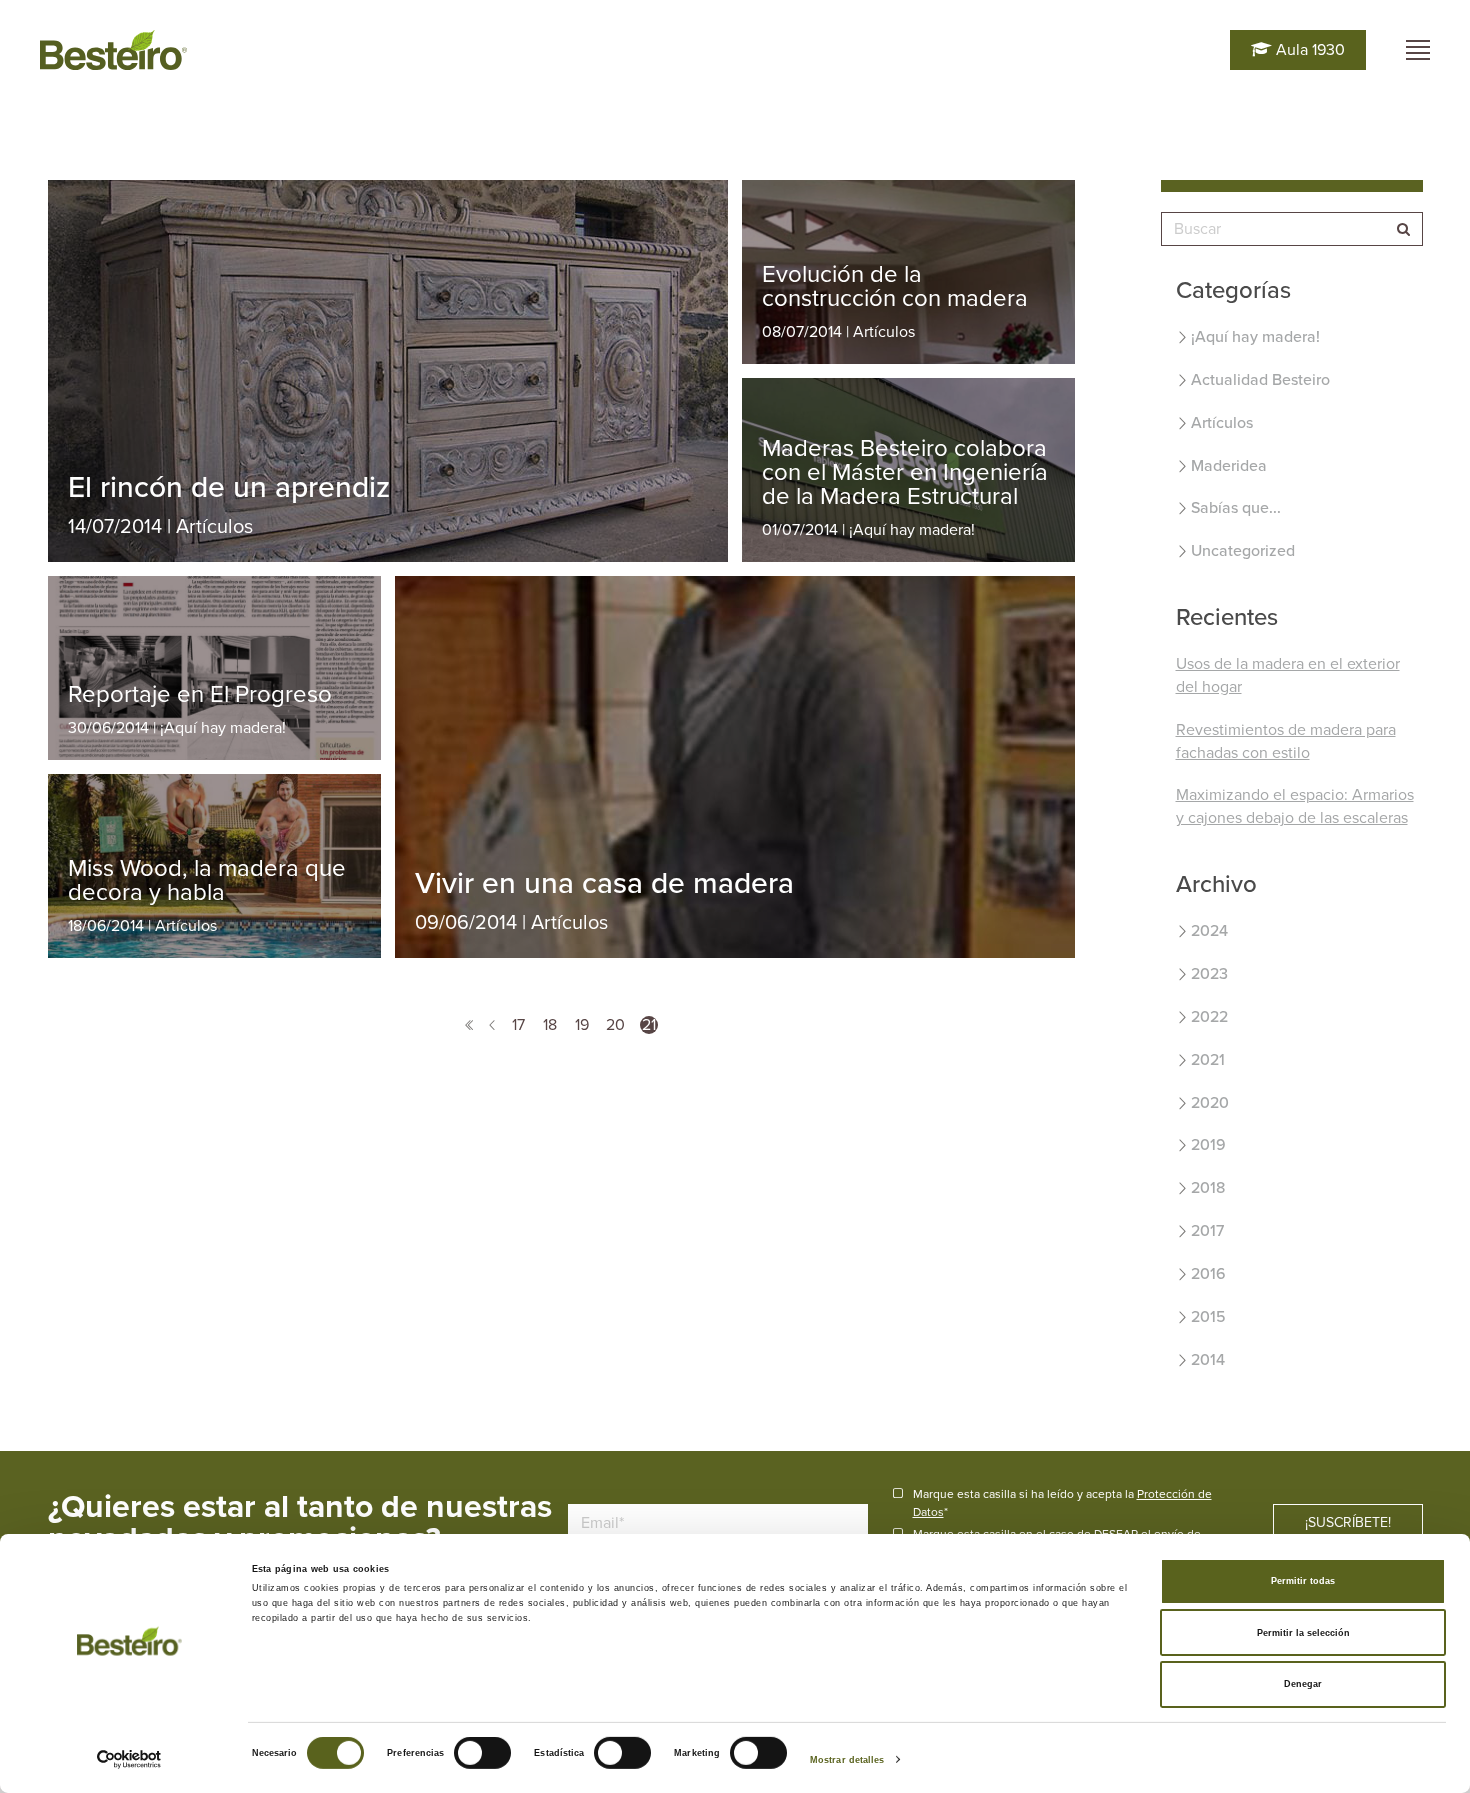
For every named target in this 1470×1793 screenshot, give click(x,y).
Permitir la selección (1303, 1633)
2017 (1207, 1231)
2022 (1209, 1017)
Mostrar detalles (847, 1760)
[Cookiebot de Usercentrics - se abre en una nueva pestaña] (129, 1759)
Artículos (1222, 423)
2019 (1208, 1145)
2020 (1210, 1103)
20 (615, 1025)
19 (582, 1025)
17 (518, 1025)
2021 (1208, 1060)
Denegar (1303, 1684)
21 (649, 1025)
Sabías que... (1236, 508)
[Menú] (1418, 50)
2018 (1208, 1188)
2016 (1208, 1274)
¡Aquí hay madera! (1255, 337)
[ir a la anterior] (492, 1025)
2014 (1208, 1360)
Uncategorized (1243, 551)
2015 (1208, 1317)
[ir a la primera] (469, 1025)
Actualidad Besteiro (1260, 380)
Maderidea (1229, 466)
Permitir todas (1303, 1581)
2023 (1209, 974)
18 (550, 1025)
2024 (1209, 931)
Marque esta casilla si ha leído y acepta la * (1062, 1502)
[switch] (482, 1753)
